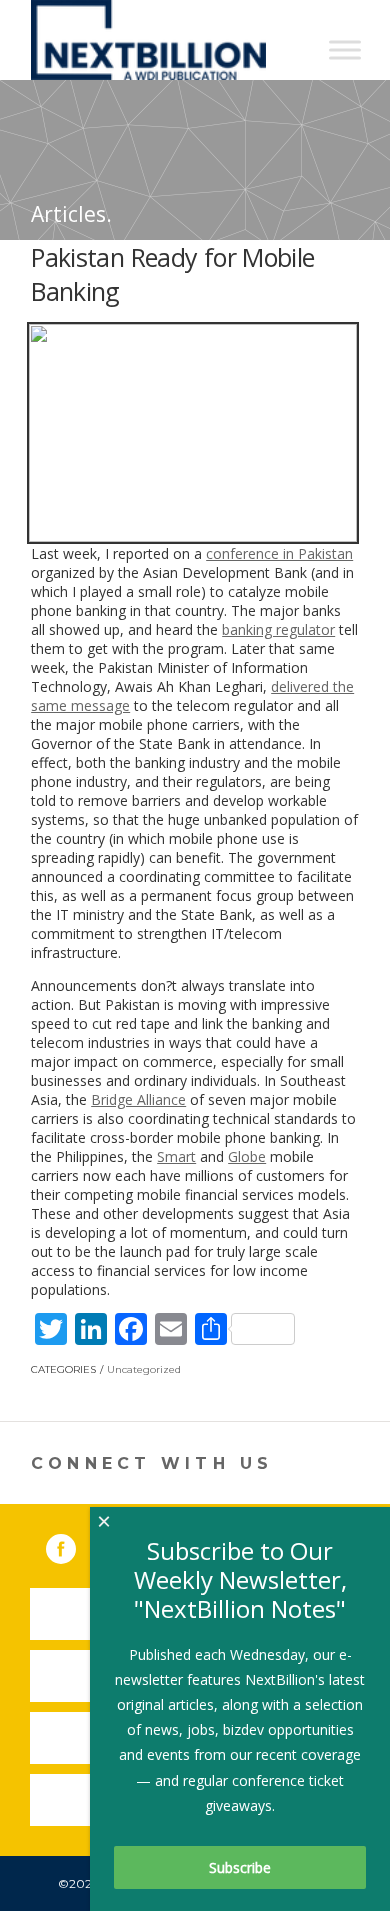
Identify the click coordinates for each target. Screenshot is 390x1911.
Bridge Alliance (138, 1099)
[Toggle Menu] (345, 49)
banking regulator (278, 629)
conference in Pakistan (279, 553)
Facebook (75, 1545)
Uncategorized (144, 1369)
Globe (247, 1156)
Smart (176, 1156)
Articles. (71, 214)
